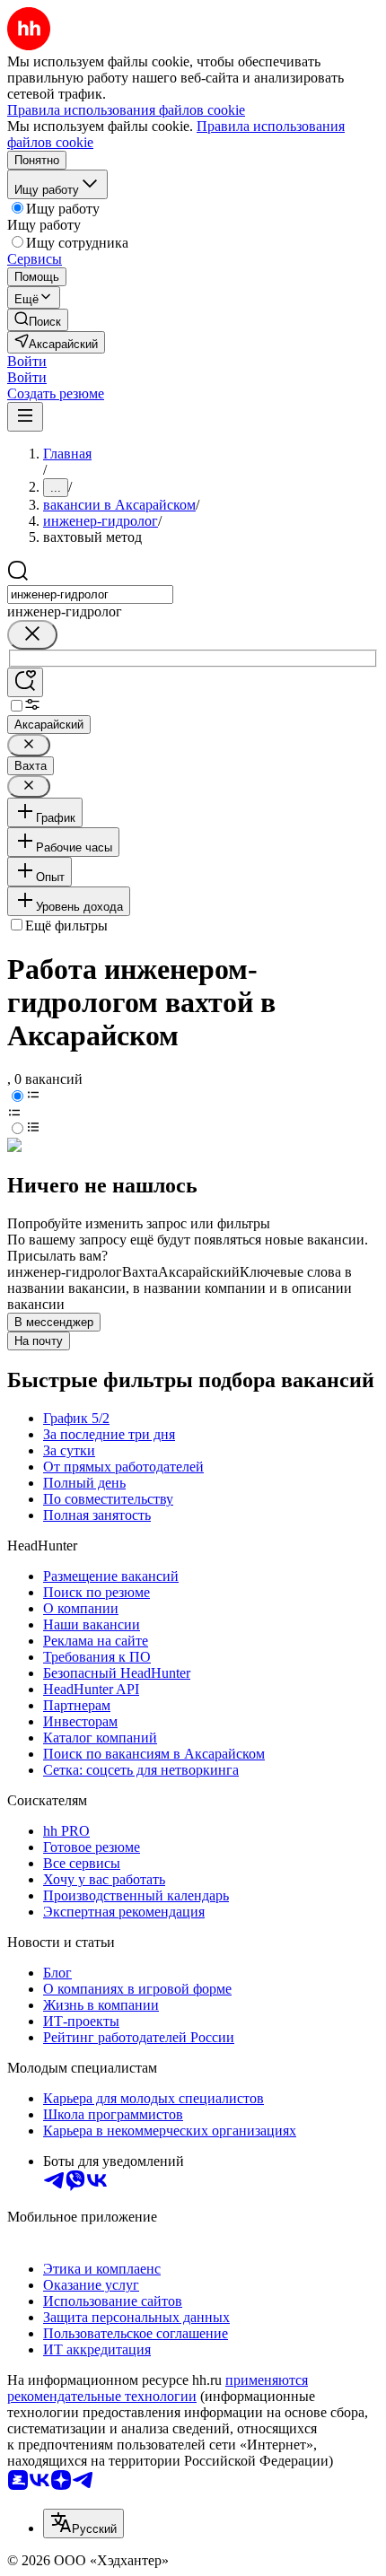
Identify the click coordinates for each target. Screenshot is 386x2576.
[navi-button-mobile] (25, 417)
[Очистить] (32, 635)
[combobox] (90, 594)
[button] (27, 361)
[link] (38, 320)
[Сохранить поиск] (25, 682)
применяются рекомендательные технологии (158, 2388)
